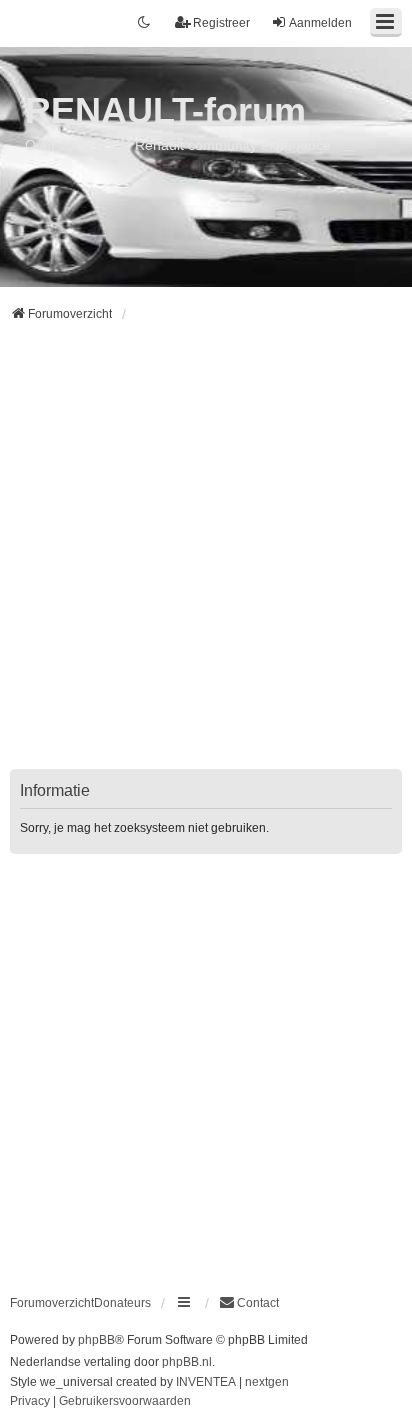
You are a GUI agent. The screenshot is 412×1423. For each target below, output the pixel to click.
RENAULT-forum (165, 110)
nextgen (267, 1382)
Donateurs (122, 1303)
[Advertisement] (206, 558)
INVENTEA (206, 1382)
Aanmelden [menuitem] (320, 23)
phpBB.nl (187, 1362)
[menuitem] (249, 1303)
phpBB (96, 1340)
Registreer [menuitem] (221, 23)
